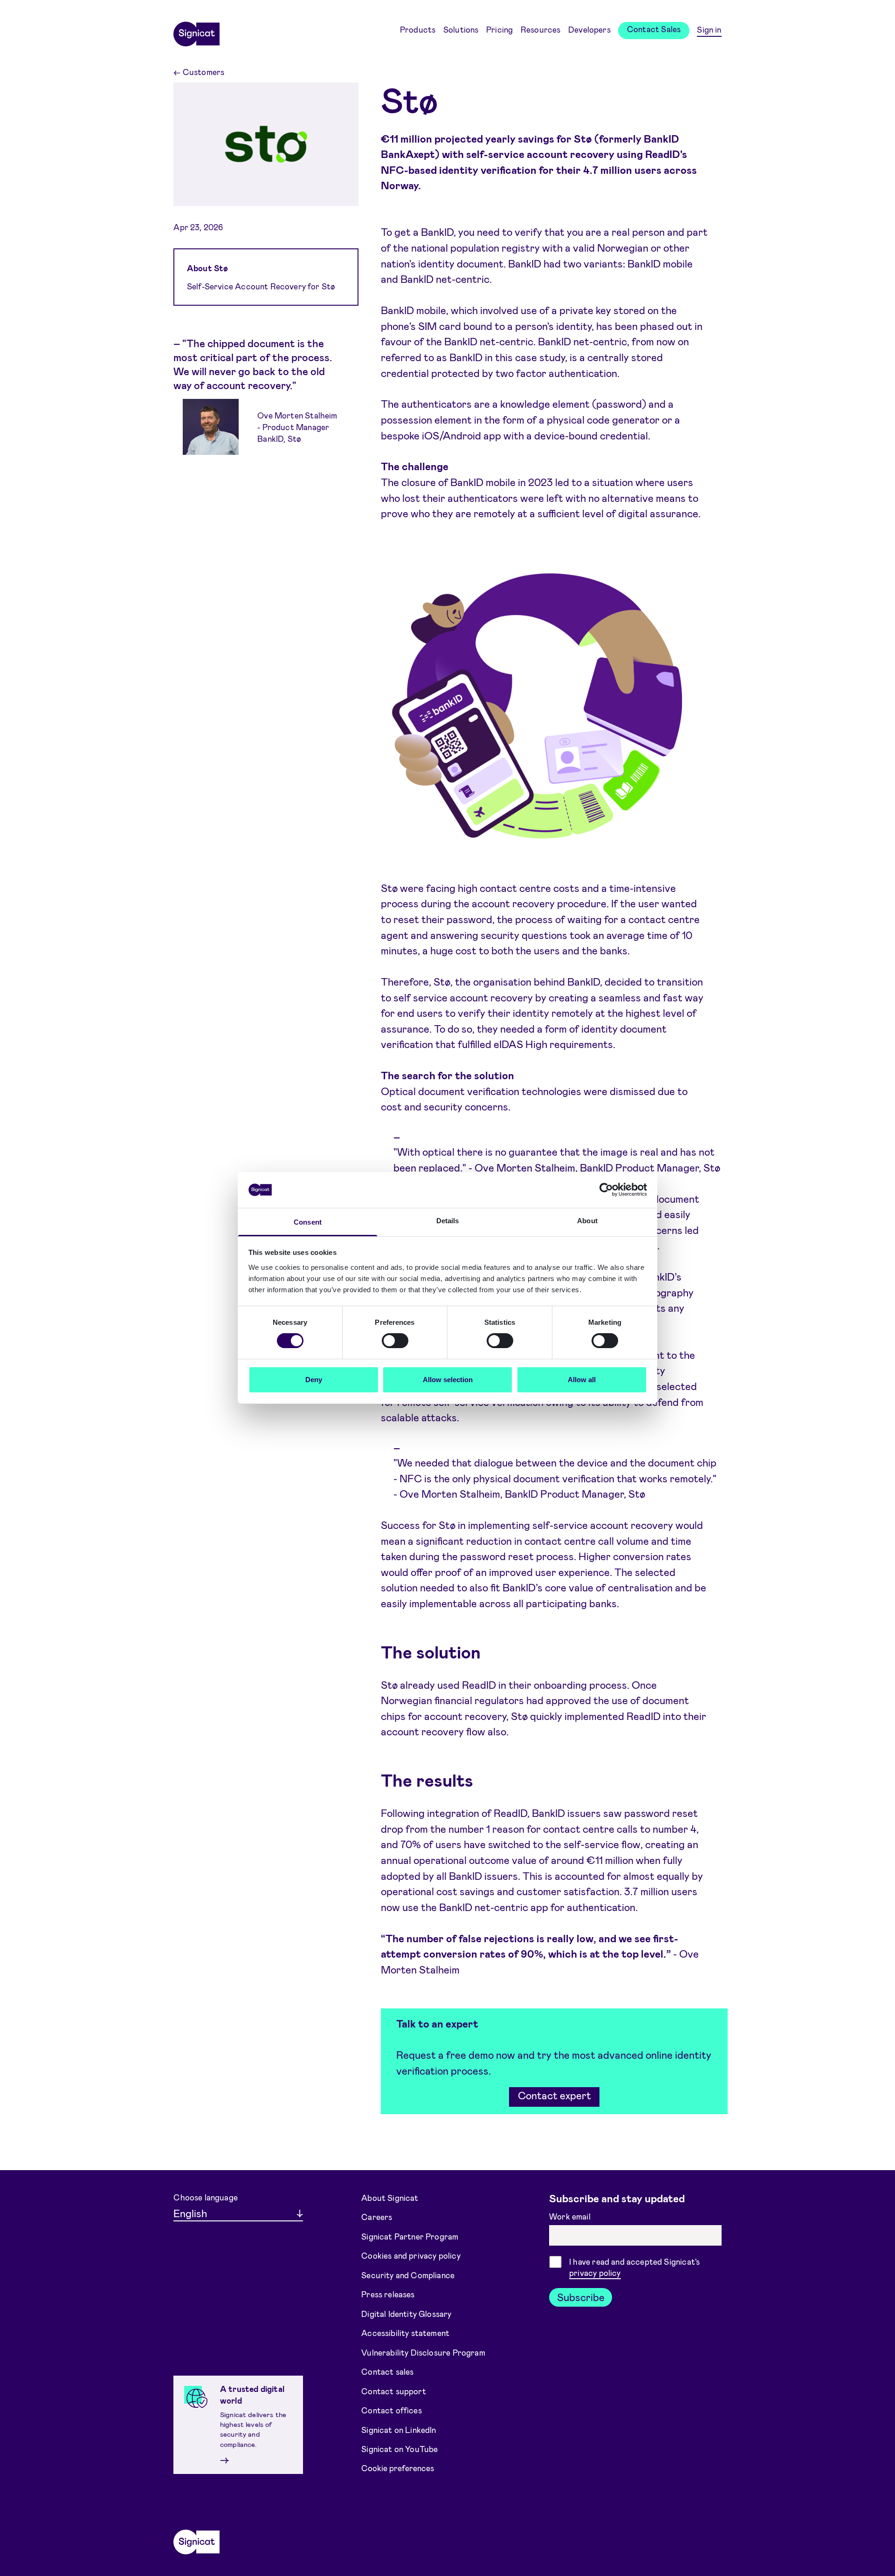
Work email (571, 2216)
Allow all (582, 1380)
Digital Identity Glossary (406, 2313)
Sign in (709, 29)
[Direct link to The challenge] (370, 466)
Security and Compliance (408, 2275)
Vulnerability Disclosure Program (423, 2352)
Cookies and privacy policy (411, 2255)
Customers (199, 72)
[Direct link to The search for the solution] (370, 1076)
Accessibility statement (405, 2333)
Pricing (499, 29)
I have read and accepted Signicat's (634, 2267)
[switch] (395, 1341)
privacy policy (595, 2273)
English (190, 2213)
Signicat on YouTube (399, 2449)
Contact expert (554, 2095)
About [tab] (587, 1221)
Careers (377, 2217)
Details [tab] (448, 1221)
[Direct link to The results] (364, 1780)
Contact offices (392, 2410)
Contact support (394, 2391)
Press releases (388, 2294)
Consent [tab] (308, 1222)
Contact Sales (654, 29)
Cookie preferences (398, 2468)
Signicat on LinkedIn (399, 2429)
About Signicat (390, 2197)
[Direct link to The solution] (364, 1652)
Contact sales (387, 2371)
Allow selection (448, 1380)
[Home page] (196, 31)
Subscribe (581, 2297)
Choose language (206, 2197)
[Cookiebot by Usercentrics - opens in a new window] (606, 1190)
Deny (314, 1380)
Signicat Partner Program (410, 2236)
